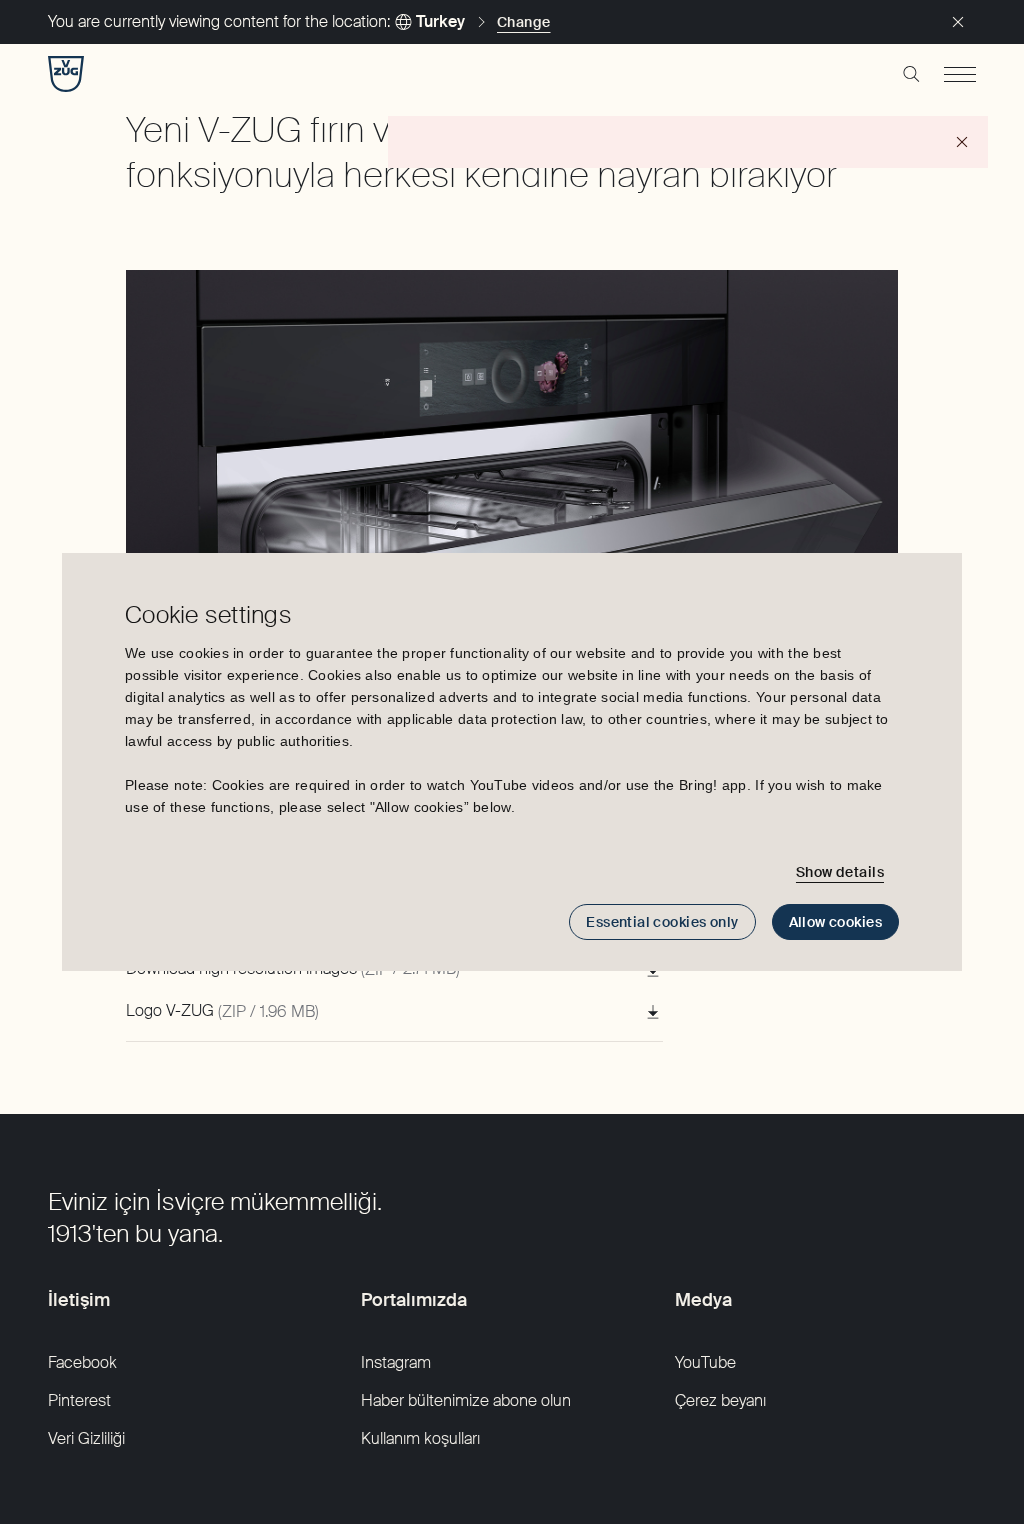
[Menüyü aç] (960, 74)
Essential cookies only (662, 922)
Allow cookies (835, 922)
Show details (840, 872)
